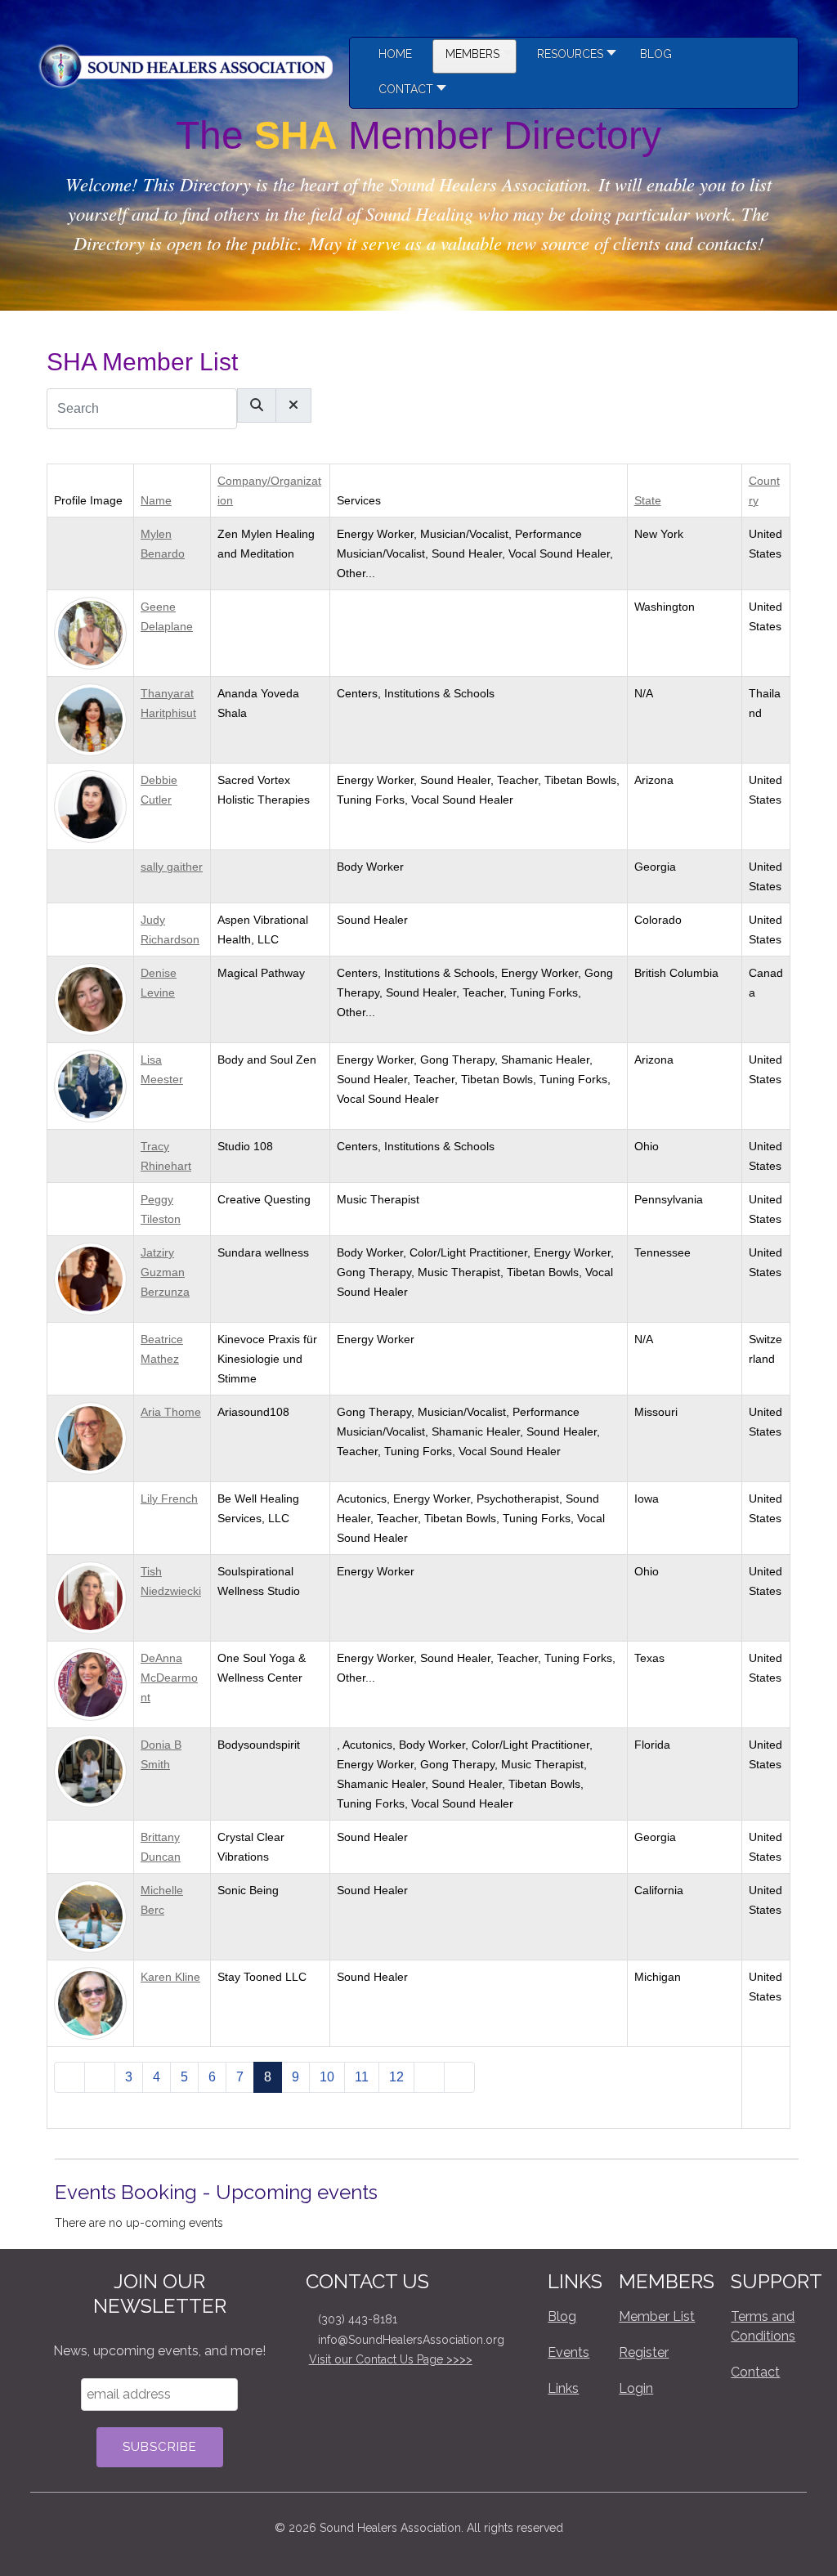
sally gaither (172, 867)
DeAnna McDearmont (169, 1678)
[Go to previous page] (100, 2077)
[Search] (257, 405)
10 (327, 2077)
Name (156, 500)
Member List (657, 2316)
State (648, 500)
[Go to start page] (69, 2077)
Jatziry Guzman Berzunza (165, 1272)
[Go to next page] (429, 2077)
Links (563, 2388)
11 (362, 2077)
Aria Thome (171, 1412)
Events (568, 2352)
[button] (572, 56)
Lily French (169, 1499)
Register (644, 2352)
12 (396, 2077)
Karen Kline (170, 1977)
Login (636, 2388)
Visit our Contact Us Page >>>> (391, 2359)
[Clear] (293, 405)
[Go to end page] (459, 2077)
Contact (755, 2372)
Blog (562, 2316)
